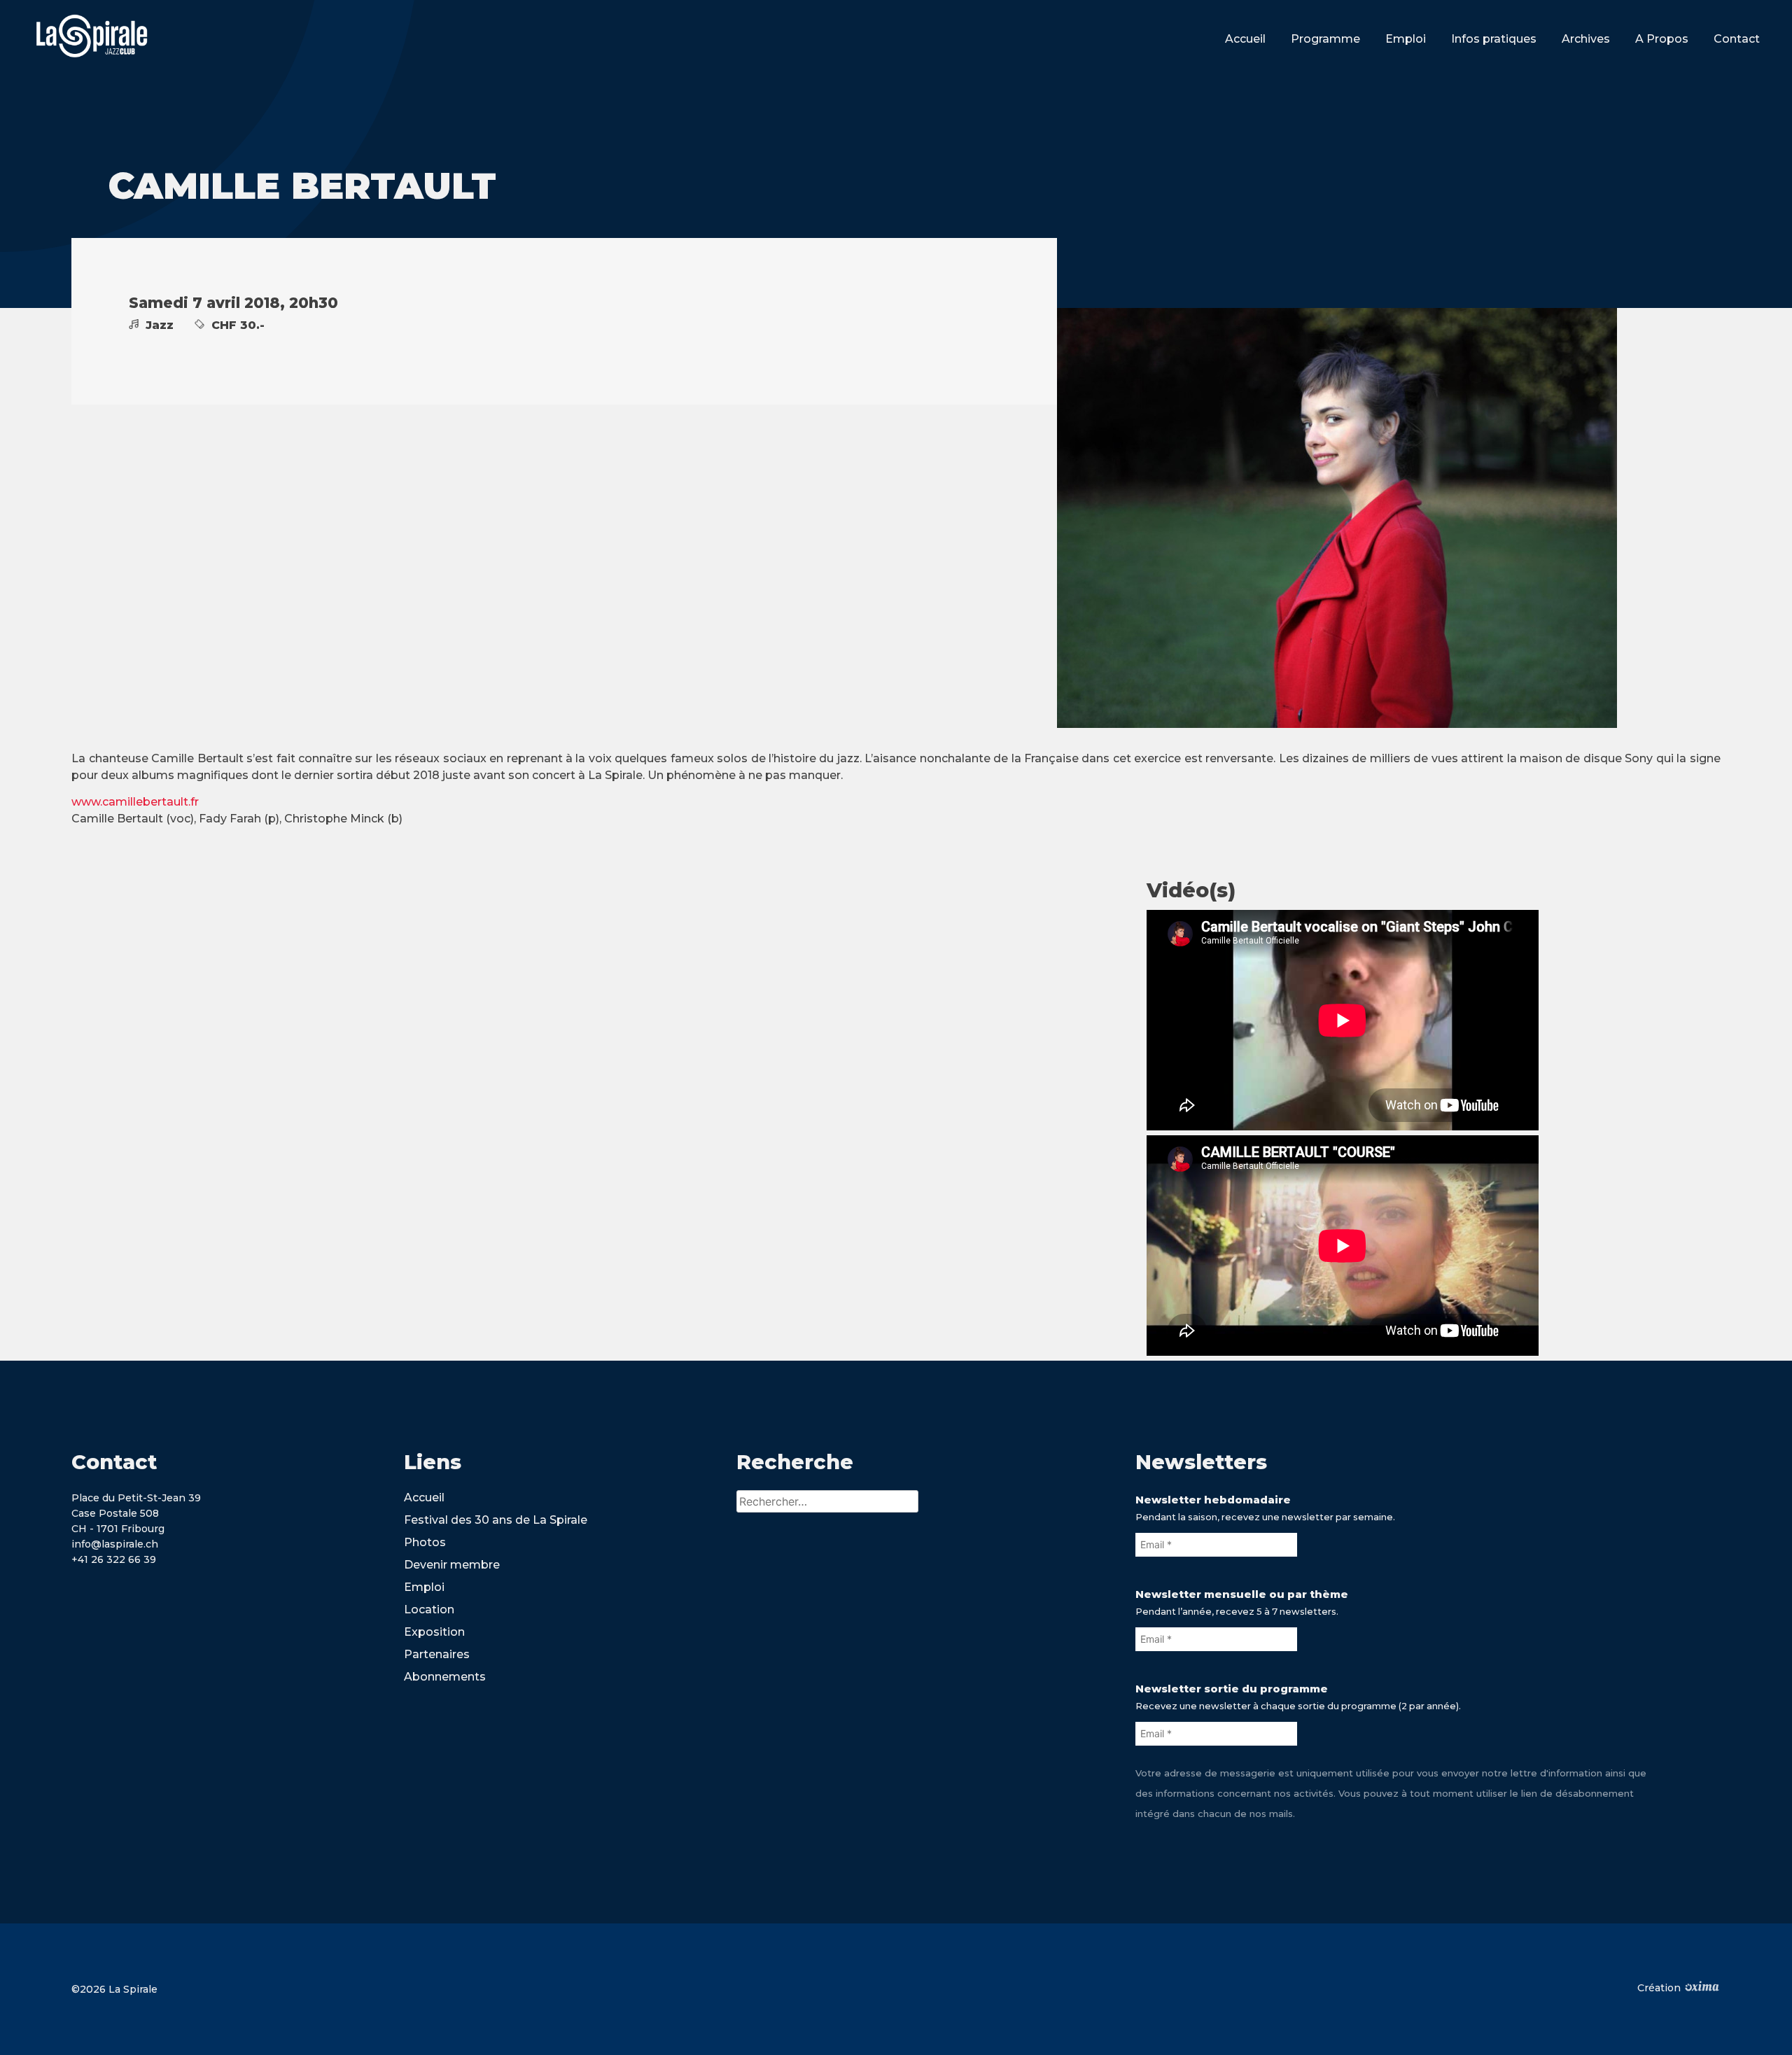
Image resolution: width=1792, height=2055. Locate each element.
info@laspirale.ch (115, 1544)
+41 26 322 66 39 (114, 1559)
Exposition (434, 1632)
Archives (1586, 39)
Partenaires (437, 1654)
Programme (1325, 39)
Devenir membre (452, 1565)
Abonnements (445, 1677)
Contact (1737, 39)
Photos (425, 1542)
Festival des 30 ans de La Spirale (496, 1520)
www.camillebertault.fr (135, 802)
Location (429, 1609)
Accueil (1245, 39)
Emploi (1406, 39)
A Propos (1662, 39)
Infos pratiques (1494, 39)
